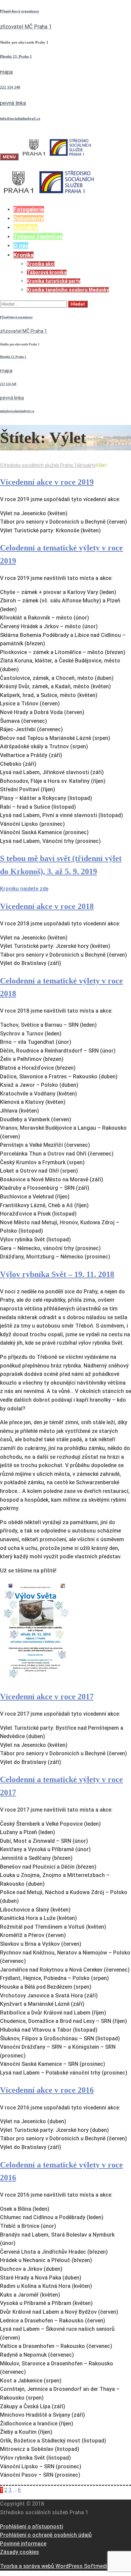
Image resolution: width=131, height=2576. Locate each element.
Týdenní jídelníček (38, 236)
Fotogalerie (29, 209)
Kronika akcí (41, 264)
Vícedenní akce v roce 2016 (47, 2090)
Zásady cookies (19, 2552)
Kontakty (26, 227)
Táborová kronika (47, 272)
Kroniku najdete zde (24, 889)
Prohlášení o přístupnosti (32, 2527)
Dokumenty (29, 218)
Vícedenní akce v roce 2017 (47, 1697)
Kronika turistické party (54, 281)
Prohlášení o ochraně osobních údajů (46, 2535)
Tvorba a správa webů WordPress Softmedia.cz (59, 2566)
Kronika (24, 255)
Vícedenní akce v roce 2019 (47, 482)
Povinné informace (23, 2544)
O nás (21, 246)
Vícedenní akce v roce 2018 (47, 906)
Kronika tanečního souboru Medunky (68, 290)
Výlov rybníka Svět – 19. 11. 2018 (57, 1274)
